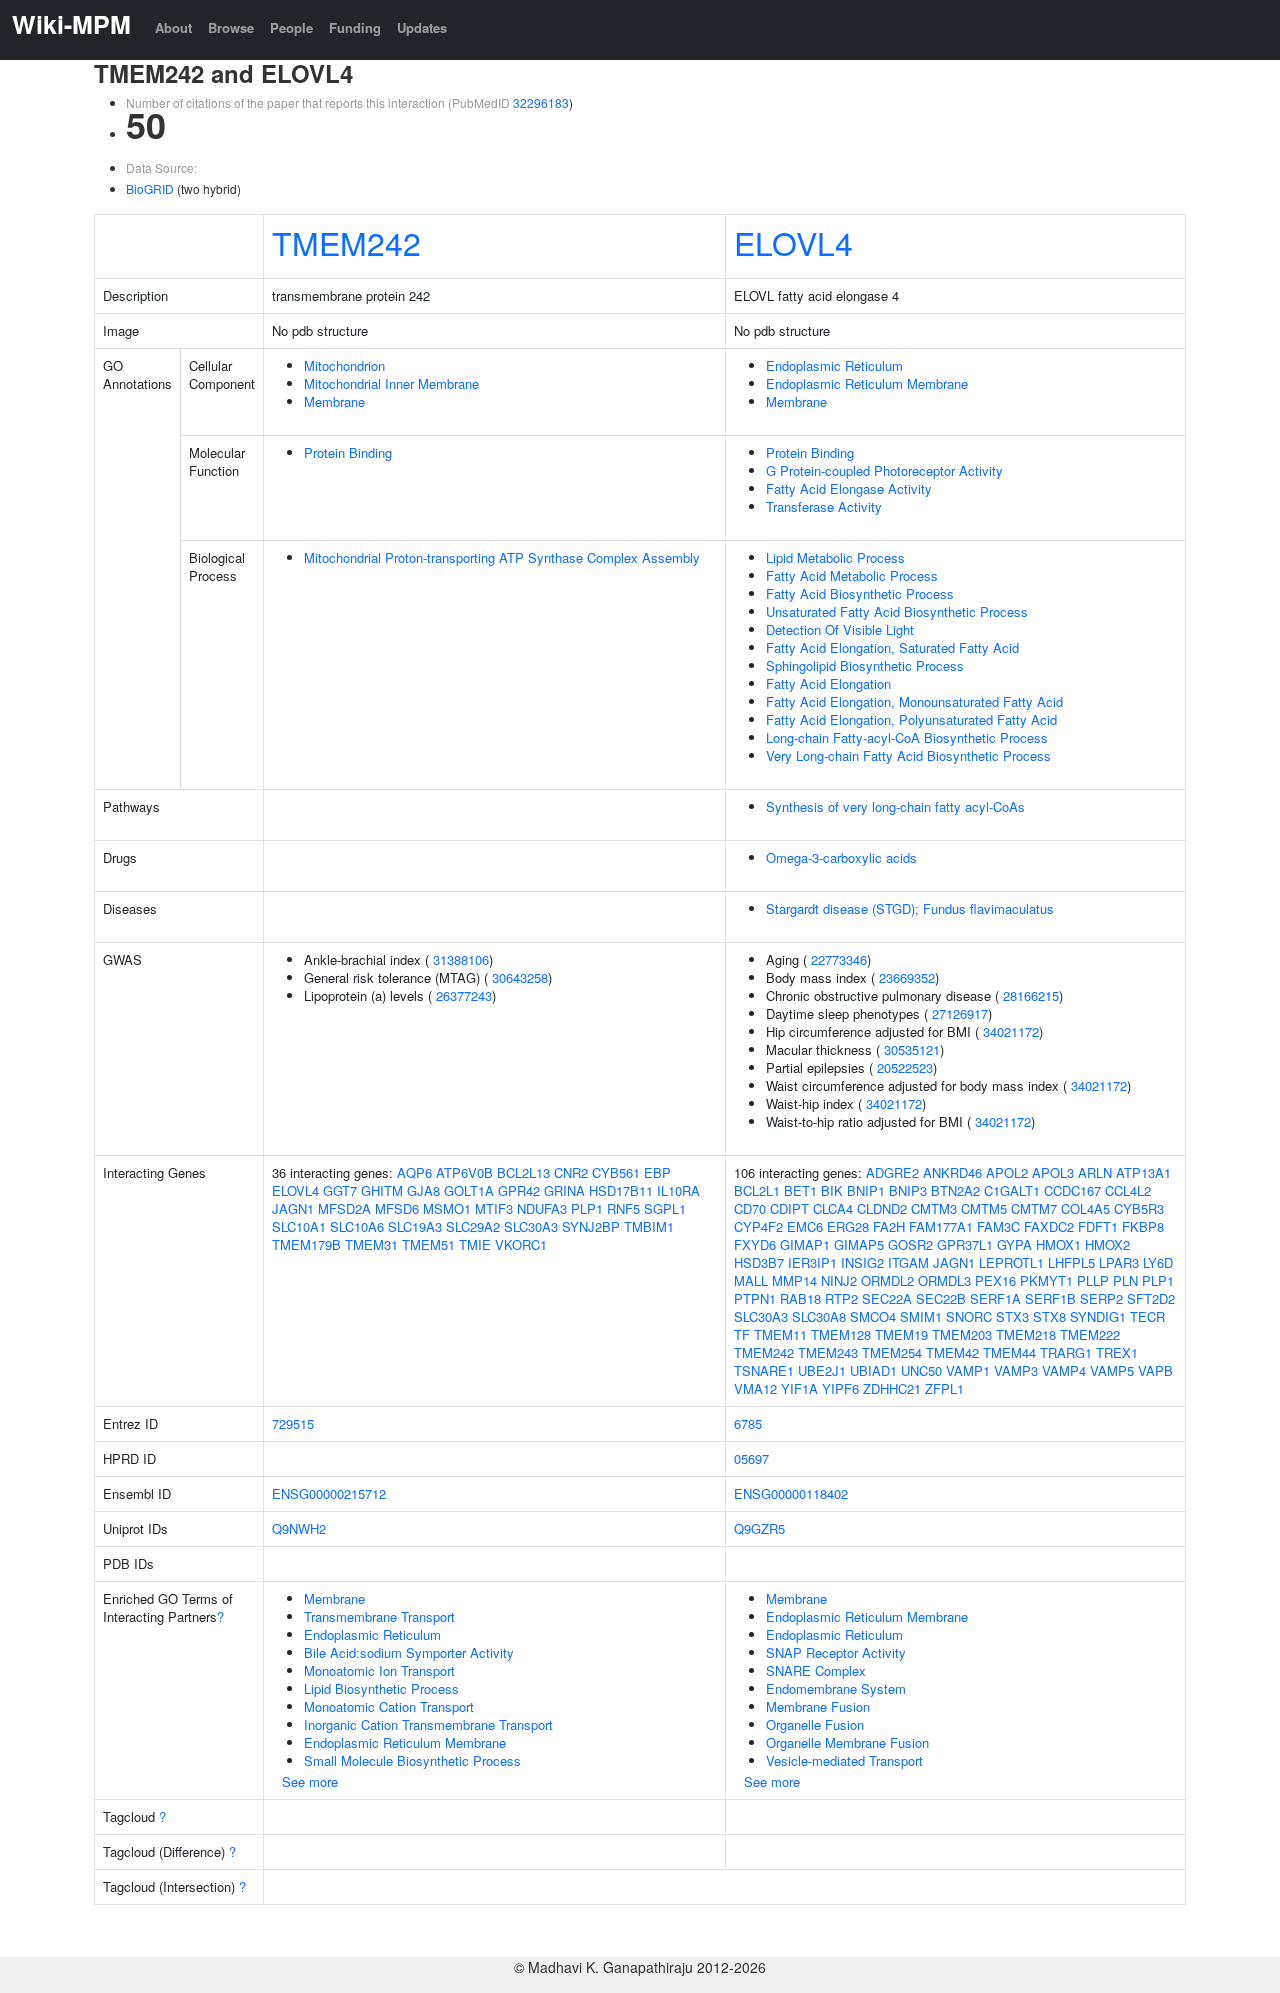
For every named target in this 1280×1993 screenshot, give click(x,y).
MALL (751, 1280)
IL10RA (678, 1190)
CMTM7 (1034, 1208)
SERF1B (1050, 1298)
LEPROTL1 (1011, 1262)
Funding (355, 27)
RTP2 (841, 1298)
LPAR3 (1119, 1262)
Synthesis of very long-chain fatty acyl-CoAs (895, 806)
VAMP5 (1112, 1370)
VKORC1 (521, 1244)
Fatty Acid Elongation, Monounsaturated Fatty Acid (914, 701)
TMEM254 (892, 1352)
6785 (748, 1423)
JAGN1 (293, 1208)
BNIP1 (866, 1190)
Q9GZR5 (759, 1528)
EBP (657, 1172)
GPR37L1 (965, 1244)
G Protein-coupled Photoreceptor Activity (884, 470)
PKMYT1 (1046, 1280)
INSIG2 (862, 1262)
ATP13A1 (1143, 1172)
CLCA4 (833, 1208)
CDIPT (789, 1208)
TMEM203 (962, 1334)
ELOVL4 (793, 242)
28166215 (1031, 995)
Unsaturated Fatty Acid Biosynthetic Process (897, 611)
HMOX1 (1058, 1244)
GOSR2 (910, 1244)
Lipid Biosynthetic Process (381, 1688)
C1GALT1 (1012, 1190)
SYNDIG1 (1098, 1316)
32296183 (541, 102)
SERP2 (1101, 1298)
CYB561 (616, 1172)
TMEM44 (1009, 1352)
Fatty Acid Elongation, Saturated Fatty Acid (892, 647)
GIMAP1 (805, 1244)
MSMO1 (447, 1208)
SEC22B (941, 1298)
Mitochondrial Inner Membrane (391, 383)
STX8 (1049, 1316)
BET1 (800, 1190)
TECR (1147, 1316)
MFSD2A (344, 1208)
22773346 (839, 959)
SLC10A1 (299, 1226)
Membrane (334, 401)
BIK (832, 1190)
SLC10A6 (357, 1226)
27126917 (960, 1013)
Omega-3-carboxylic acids (841, 857)
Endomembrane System (836, 1688)
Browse (231, 27)
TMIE (475, 1244)
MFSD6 (397, 1208)
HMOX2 (1107, 1244)
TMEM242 (346, 242)
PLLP (1093, 1280)
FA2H (889, 1226)
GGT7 (340, 1190)
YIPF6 (840, 1388)
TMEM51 (428, 1244)
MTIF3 (494, 1208)
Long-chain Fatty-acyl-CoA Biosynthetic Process (907, 737)
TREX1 (1117, 1352)
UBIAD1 (873, 1370)
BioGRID (150, 188)
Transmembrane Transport (379, 1616)
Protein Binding (348, 452)
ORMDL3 (944, 1280)
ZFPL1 (944, 1388)
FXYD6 (755, 1244)
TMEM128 (841, 1334)
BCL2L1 (757, 1190)
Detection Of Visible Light (840, 629)
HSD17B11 (621, 1190)
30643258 (520, 977)
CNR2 (571, 1172)
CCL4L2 (1128, 1190)
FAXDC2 (1049, 1226)
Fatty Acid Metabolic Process (852, 575)
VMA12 (755, 1388)
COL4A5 (1085, 1208)
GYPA (1014, 1244)
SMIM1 (921, 1316)
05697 (751, 1458)
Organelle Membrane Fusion (847, 1742)
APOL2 (1007, 1172)
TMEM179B (306, 1244)
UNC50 (921, 1370)
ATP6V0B (464, 1172)
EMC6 (805, 1226)
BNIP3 (908, 1190)
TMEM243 (828, 1352)
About (173, 27)
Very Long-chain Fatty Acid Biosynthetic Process (908, 755)
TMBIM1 (649, 1226)
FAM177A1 (941, 1226)
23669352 (907, 977)
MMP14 (794, 1280)
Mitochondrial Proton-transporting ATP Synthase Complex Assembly (502, 557)
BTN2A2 (955, 1190)
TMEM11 (780, 1334)
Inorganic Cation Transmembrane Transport (428, 1724)
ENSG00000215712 (329, 1493)
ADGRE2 (892, 1172)
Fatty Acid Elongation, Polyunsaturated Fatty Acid (911, 719)
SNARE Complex (816, 1670)
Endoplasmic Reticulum (834, 365)
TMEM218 (1026, 1334)
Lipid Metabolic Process (835, 557)
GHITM (382, 1190)
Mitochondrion (344, 365)
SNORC (969, 1316)
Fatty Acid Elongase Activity (849, 488)
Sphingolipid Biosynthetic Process (865, 665)
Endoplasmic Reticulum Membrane (867, 383)
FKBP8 (1143, 1226)
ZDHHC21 (892, 1388)
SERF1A (995, 1298)
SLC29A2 (473, 1226)
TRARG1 (1066, 1352)
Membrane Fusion (818, 1706)
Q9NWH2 (299, 1528)
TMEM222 (1090, 1334)
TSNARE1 (764, 1370)
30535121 (912, 1049)
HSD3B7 (759, 1262)
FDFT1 (1098, 1226)
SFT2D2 (1151, 1298)
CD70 (750, 1208)
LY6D (1158, 1262)
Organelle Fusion (815, 1724)
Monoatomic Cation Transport (389, 1706)
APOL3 (1053, 1172)
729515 (293, 1423)
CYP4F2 (758, 1226)
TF (742, 1334)
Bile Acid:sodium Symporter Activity (409, 1652)
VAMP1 (968, 1370)
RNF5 (623, 1208)
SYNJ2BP (591, 1226)
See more (310, 1781)
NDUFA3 (542, 1208)
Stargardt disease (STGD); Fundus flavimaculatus (910, 908)
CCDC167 (1072, 1190)
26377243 (464, 995)
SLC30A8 (819, 1316)
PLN (1125, 1280)
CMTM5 (984, 1208)
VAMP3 (1016, 1370)
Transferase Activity (824, 506)
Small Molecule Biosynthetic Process (412, 1760)
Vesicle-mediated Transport (844, 1760)
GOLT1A (469, 1190)
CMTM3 (934, 1208)
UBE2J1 (822, 1370)
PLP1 (587, 1208)
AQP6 (414, 1172)
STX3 (1012, 1316)
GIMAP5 (859, 1244)
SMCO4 (873, 1316)
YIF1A (799, 1388)
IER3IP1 (812, 1262)
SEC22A (887, 1298)
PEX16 (995, 1280)
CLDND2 (882, 1208)
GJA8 (423, 1190)
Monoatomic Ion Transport (379, 1670)
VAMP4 (1064, 1370)
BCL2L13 (523, 1172)
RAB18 (800, 1298)
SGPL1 (665, 1208)
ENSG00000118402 (791, 1493)
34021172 (1011, 1031)
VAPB (1155, 1370)
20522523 (905, 1067)
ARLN (1095, 1172)
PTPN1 (755, 1298)
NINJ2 (839, 1280)
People (291, 27)
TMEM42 (952, 1352)
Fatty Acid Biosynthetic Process (860, 593)
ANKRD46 (952, 1172)
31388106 (461, 959)
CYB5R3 (1139, 1208)
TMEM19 (901, 1334)
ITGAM (908, 1262)
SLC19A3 (415, 1226)
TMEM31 (371, 1244)
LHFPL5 (1071, 1262)
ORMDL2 (887, 1280)
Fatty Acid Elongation (828, 683)
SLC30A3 (531, 1226)
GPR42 (519, 1190)
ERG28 (848, 1226)
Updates (422, 27)
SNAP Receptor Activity (836, 1652)
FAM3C (998, 1226)
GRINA (564, 1190)
